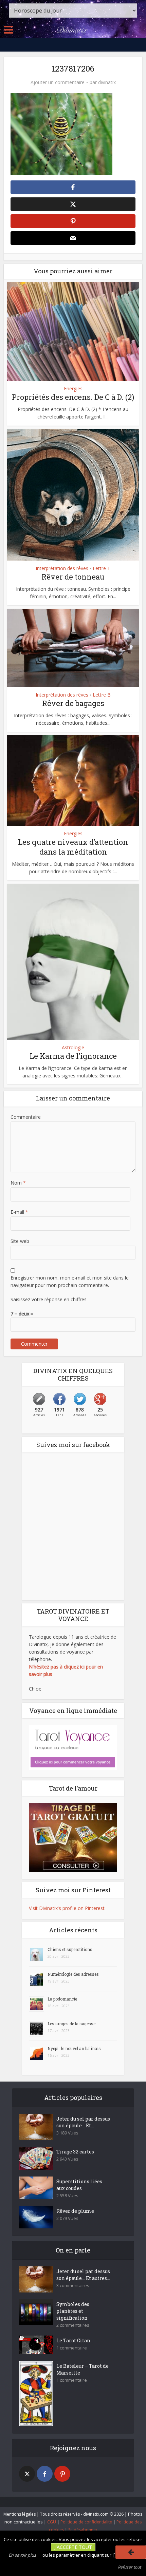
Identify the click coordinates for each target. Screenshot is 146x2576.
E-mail (19, 1212)
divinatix (107, 82)
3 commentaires (73, 2286)
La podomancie (62, 1999)
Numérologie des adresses (73, 1974)
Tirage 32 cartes (75, 2152)
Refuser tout (129, 2567)
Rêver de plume (75, 2211)
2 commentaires (73, 2325)
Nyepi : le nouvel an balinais (74, 2048)
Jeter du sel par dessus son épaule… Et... (83, 2122)
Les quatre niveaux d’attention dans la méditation (73, 847)
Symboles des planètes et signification (73, 2311)
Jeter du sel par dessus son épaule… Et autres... (83, 2275)
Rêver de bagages (73, 703)
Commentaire (26, 1117)
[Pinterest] (62, 2474)
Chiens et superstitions (70, 1949)
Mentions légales (20, 2514)
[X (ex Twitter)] (27, 2474)
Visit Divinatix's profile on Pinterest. (67, 1908)
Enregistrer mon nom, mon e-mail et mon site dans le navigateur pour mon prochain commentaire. (70, 1281)
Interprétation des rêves (62, 568)
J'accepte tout (73, 2547)
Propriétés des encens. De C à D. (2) (73, 397)
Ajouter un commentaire (58, 82)
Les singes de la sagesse (71, 2024)
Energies (73, 389)
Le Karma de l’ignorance (73, 1056)
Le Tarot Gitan (73, 2340)
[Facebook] (45, 2474)
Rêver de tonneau (73, 577)
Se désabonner (83, 2530)
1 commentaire (72, 2348)
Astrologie (73, 1048)
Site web (20, 1241)
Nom (18, 1183)
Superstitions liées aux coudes (79, 2185)
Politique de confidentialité (86, 2522)
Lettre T (102, 568)
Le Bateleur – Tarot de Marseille (83, 2369)
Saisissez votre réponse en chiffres (49, 1299)
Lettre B (102, 695)
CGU (52, 2522)
